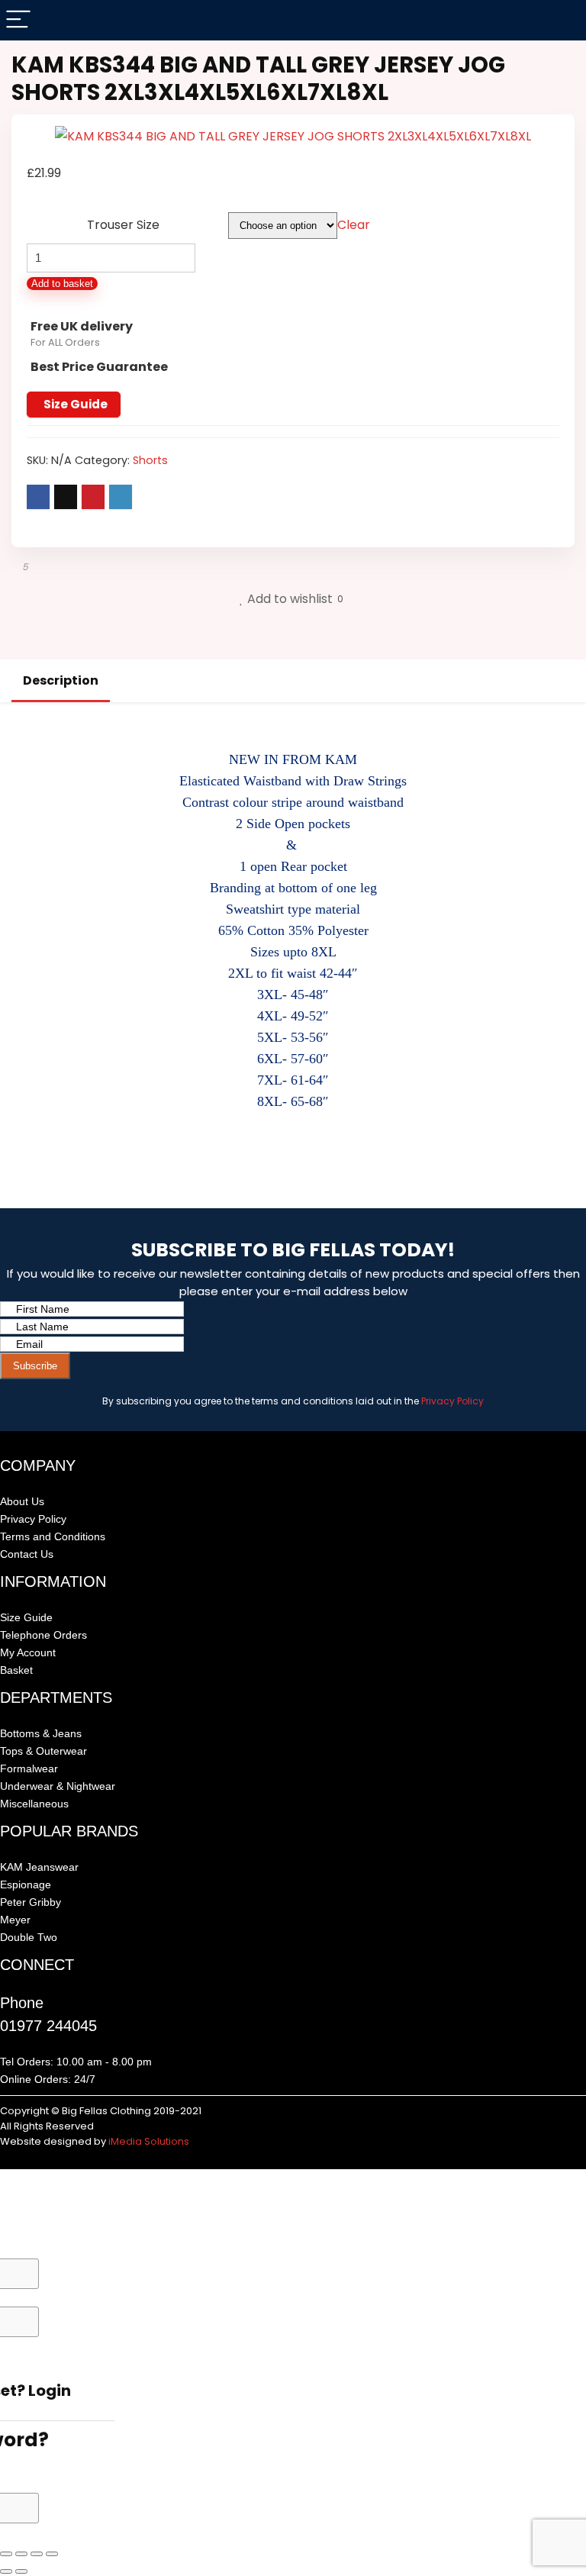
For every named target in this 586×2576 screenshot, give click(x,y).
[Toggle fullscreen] (21, 2554)
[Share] (37, 2554)
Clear (354, 225)
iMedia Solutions (149, 2141)
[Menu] (18, 20)
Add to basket (62, 284)
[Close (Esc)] (52, 2554)
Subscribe (35, 1366)
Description (61, 680)
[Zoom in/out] (6, 2554)
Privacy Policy (452, 1401)
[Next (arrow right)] (21, 2571)
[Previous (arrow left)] (6, 2571)
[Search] (562, 20)
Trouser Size (123, 225)
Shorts (150, 460)
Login (50, 2391)
